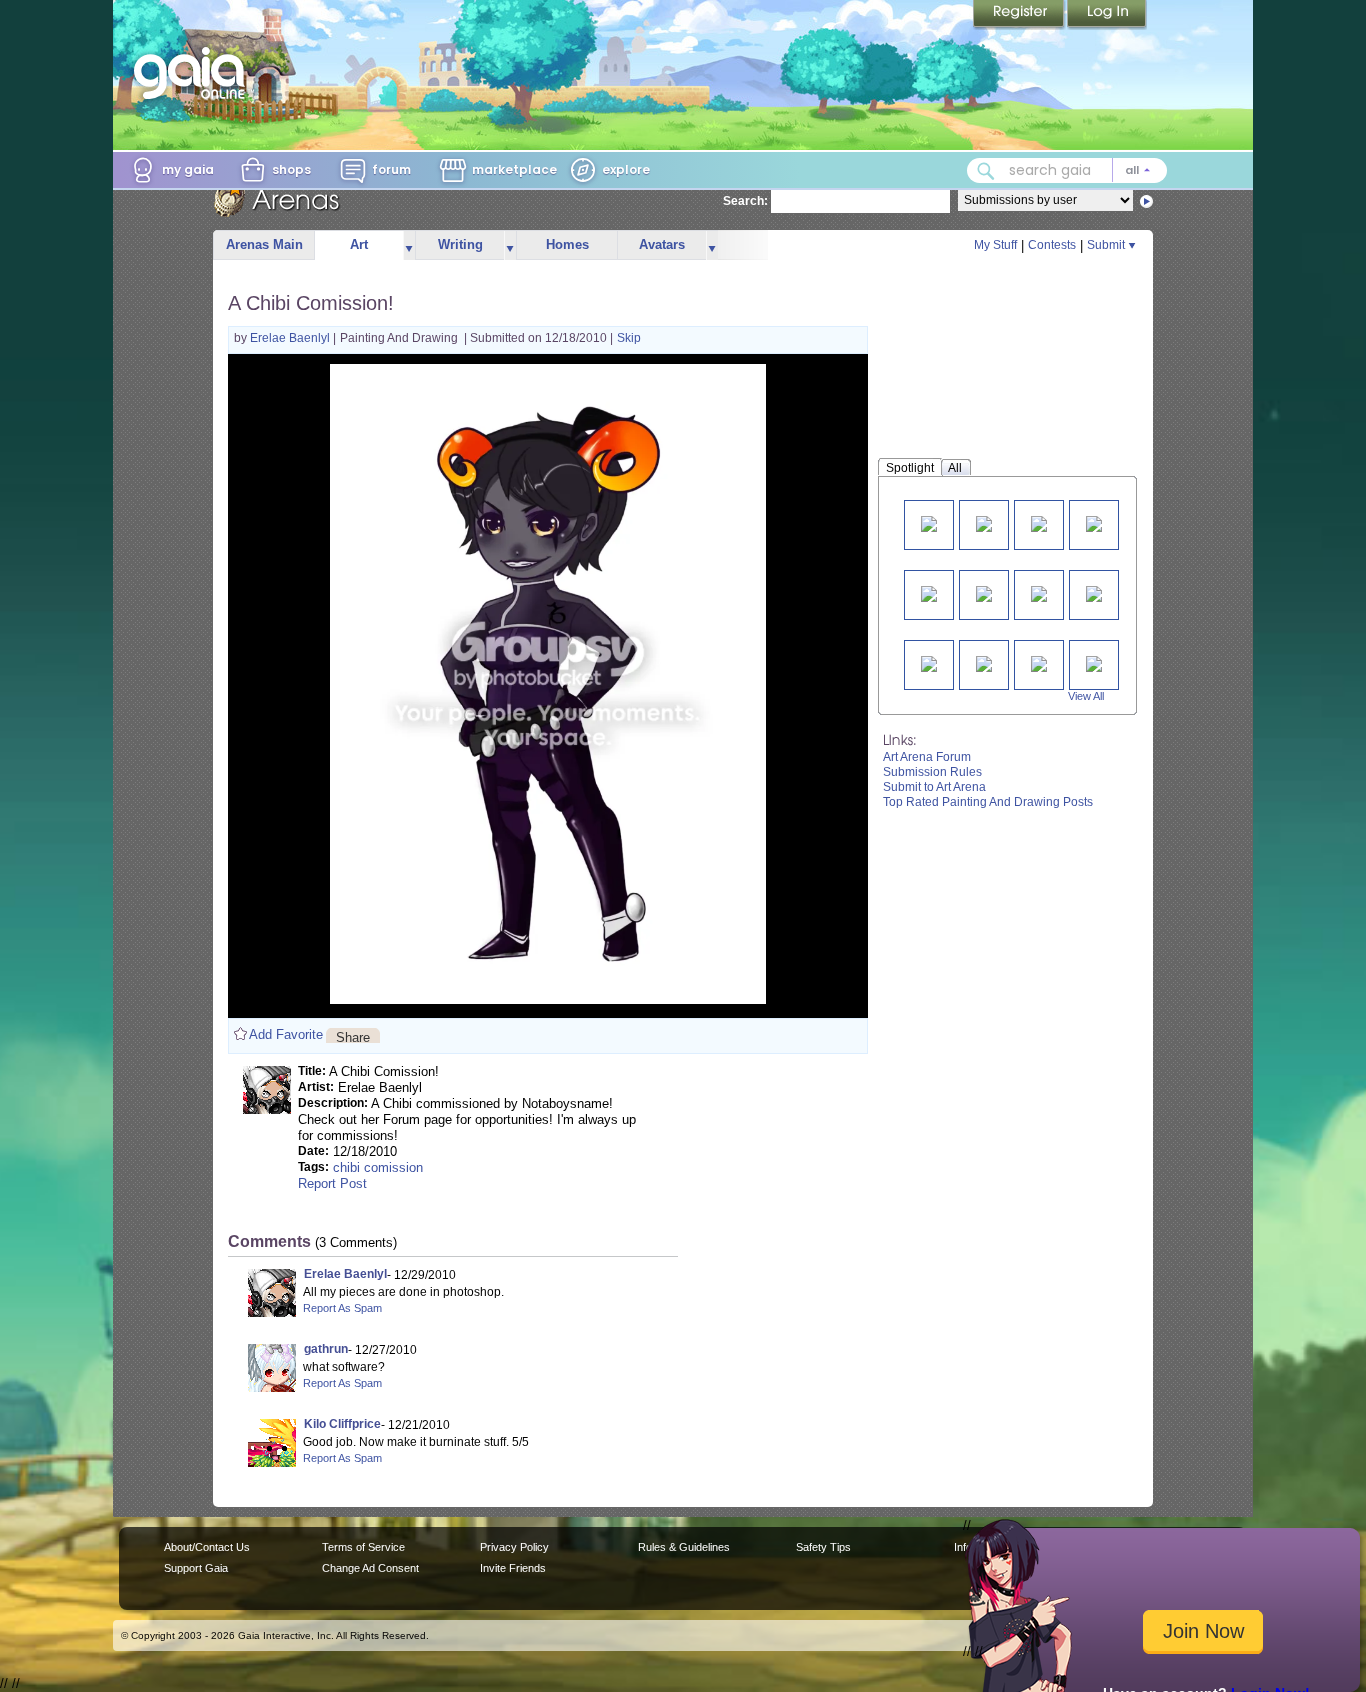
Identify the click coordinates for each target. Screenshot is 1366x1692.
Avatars (662, 244)
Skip (629, 338)
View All (1086, 696)
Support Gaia (196, 1568)
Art (359, 244)
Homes (567, 244)
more (409, 245)
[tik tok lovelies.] (929, 592)
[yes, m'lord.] (984, 592)
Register (1020, 15)
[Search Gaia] (986, 171)
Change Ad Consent (370, 1568)
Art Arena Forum (927, 757)
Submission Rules (932, 772)
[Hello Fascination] (984, 522)
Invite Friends (513, 1568)
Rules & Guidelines (684, 1547)
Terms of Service (363, 1547)
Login (1107, 15)
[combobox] (1067, 170)
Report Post (332, 1183)
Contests (1052, 245)
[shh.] (984, 662)
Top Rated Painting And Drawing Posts (988, 802)
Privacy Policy (514, 1547)
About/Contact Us (207, 1547)
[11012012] (1039, 662)
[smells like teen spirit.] (1039, 522)
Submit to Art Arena (934, 787)
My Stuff (995, 245)
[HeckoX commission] (1039, 592)
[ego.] (929, 662)
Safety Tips (823, 1547)
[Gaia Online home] (194, 73)
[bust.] (1094, 522)
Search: (745, 201)
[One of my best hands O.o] (929, 522)
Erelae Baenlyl (291, 338)
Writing (460, 244)
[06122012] (1094, 662)
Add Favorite (286, 1034)
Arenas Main (264, 244)
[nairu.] (1094, 592)
